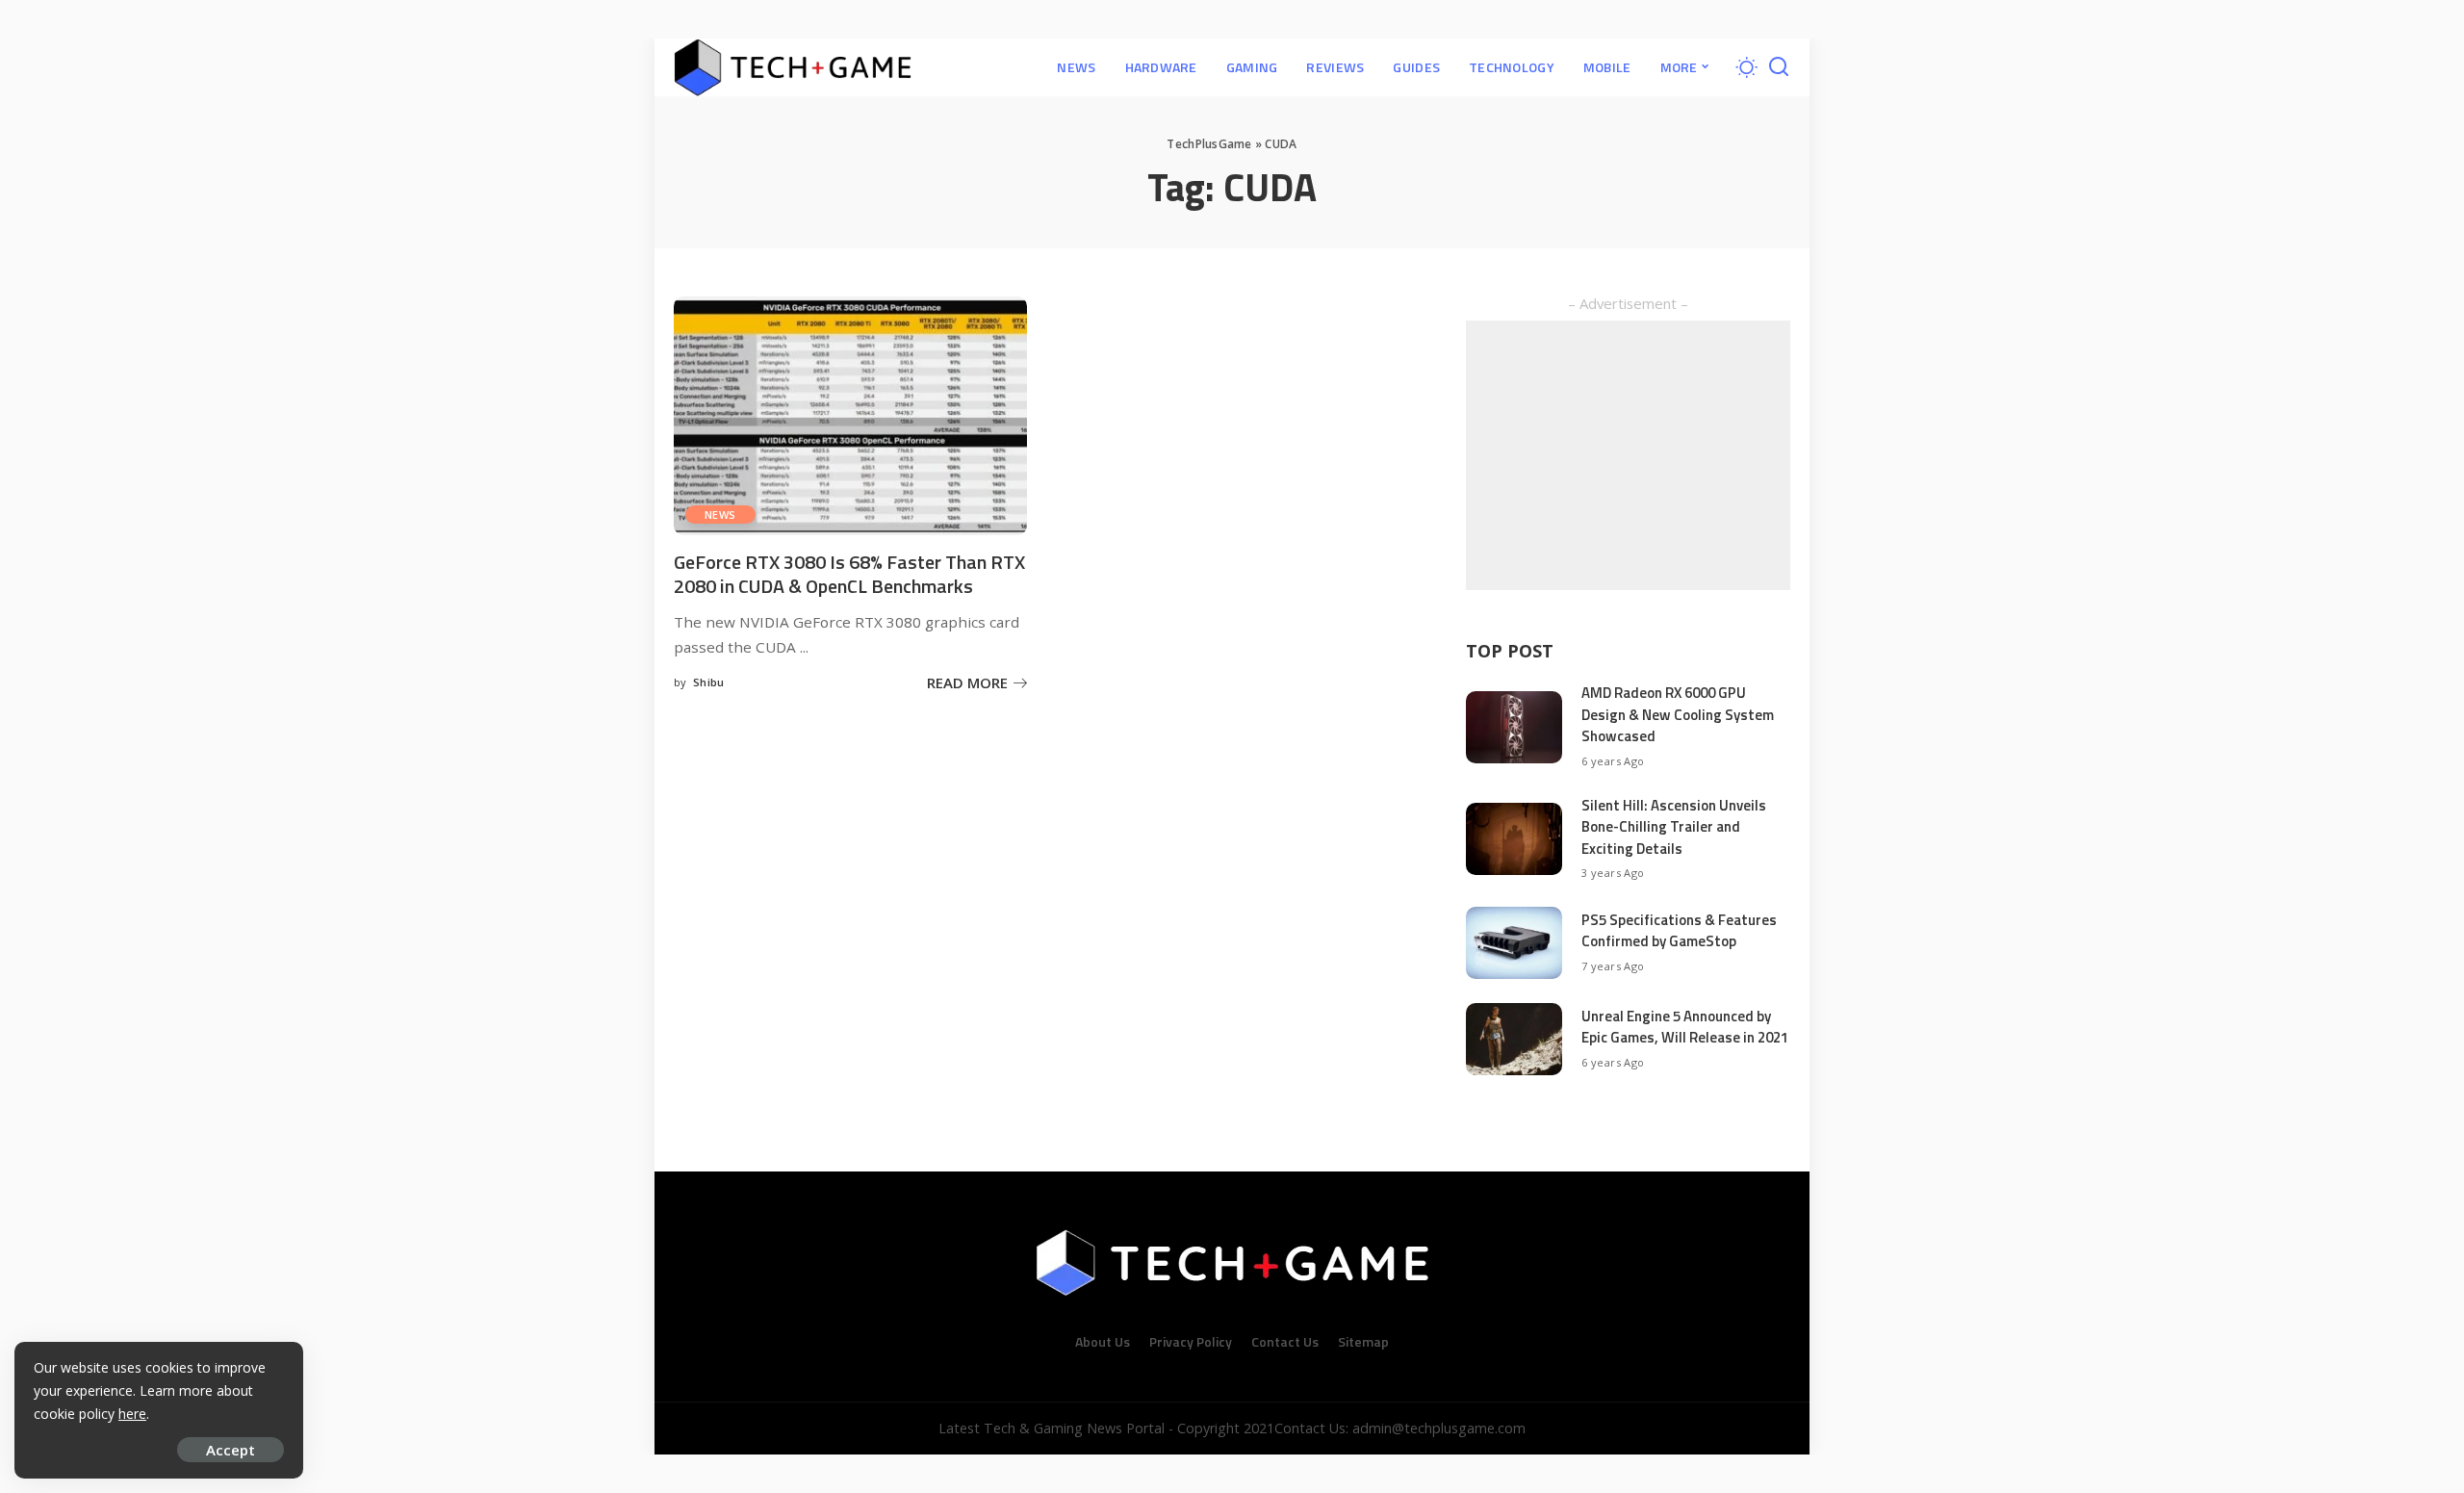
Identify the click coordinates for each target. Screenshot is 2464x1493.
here (132, 1414)
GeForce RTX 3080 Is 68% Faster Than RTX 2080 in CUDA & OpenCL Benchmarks (849, 574)
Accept (231, 1450)
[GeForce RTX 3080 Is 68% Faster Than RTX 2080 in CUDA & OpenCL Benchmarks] (850, 416)
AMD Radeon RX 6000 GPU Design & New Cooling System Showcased (1678, 714)
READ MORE (967, 682)
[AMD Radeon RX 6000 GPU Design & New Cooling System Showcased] (1514, 727)
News (720, 515)
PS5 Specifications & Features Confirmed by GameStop (1679, 931)
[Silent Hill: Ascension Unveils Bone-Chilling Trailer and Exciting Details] (1514, 839)
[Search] (1779, 67)
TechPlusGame (1209, 144)
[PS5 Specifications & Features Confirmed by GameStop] (1514, 943)
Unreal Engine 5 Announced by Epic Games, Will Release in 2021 (1685, 1027)
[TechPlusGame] (793, 67)
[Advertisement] (1628, 455)
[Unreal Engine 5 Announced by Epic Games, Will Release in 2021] (1514, 1039)
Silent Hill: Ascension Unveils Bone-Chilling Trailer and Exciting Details (1674, 827)
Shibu (709, 682)
